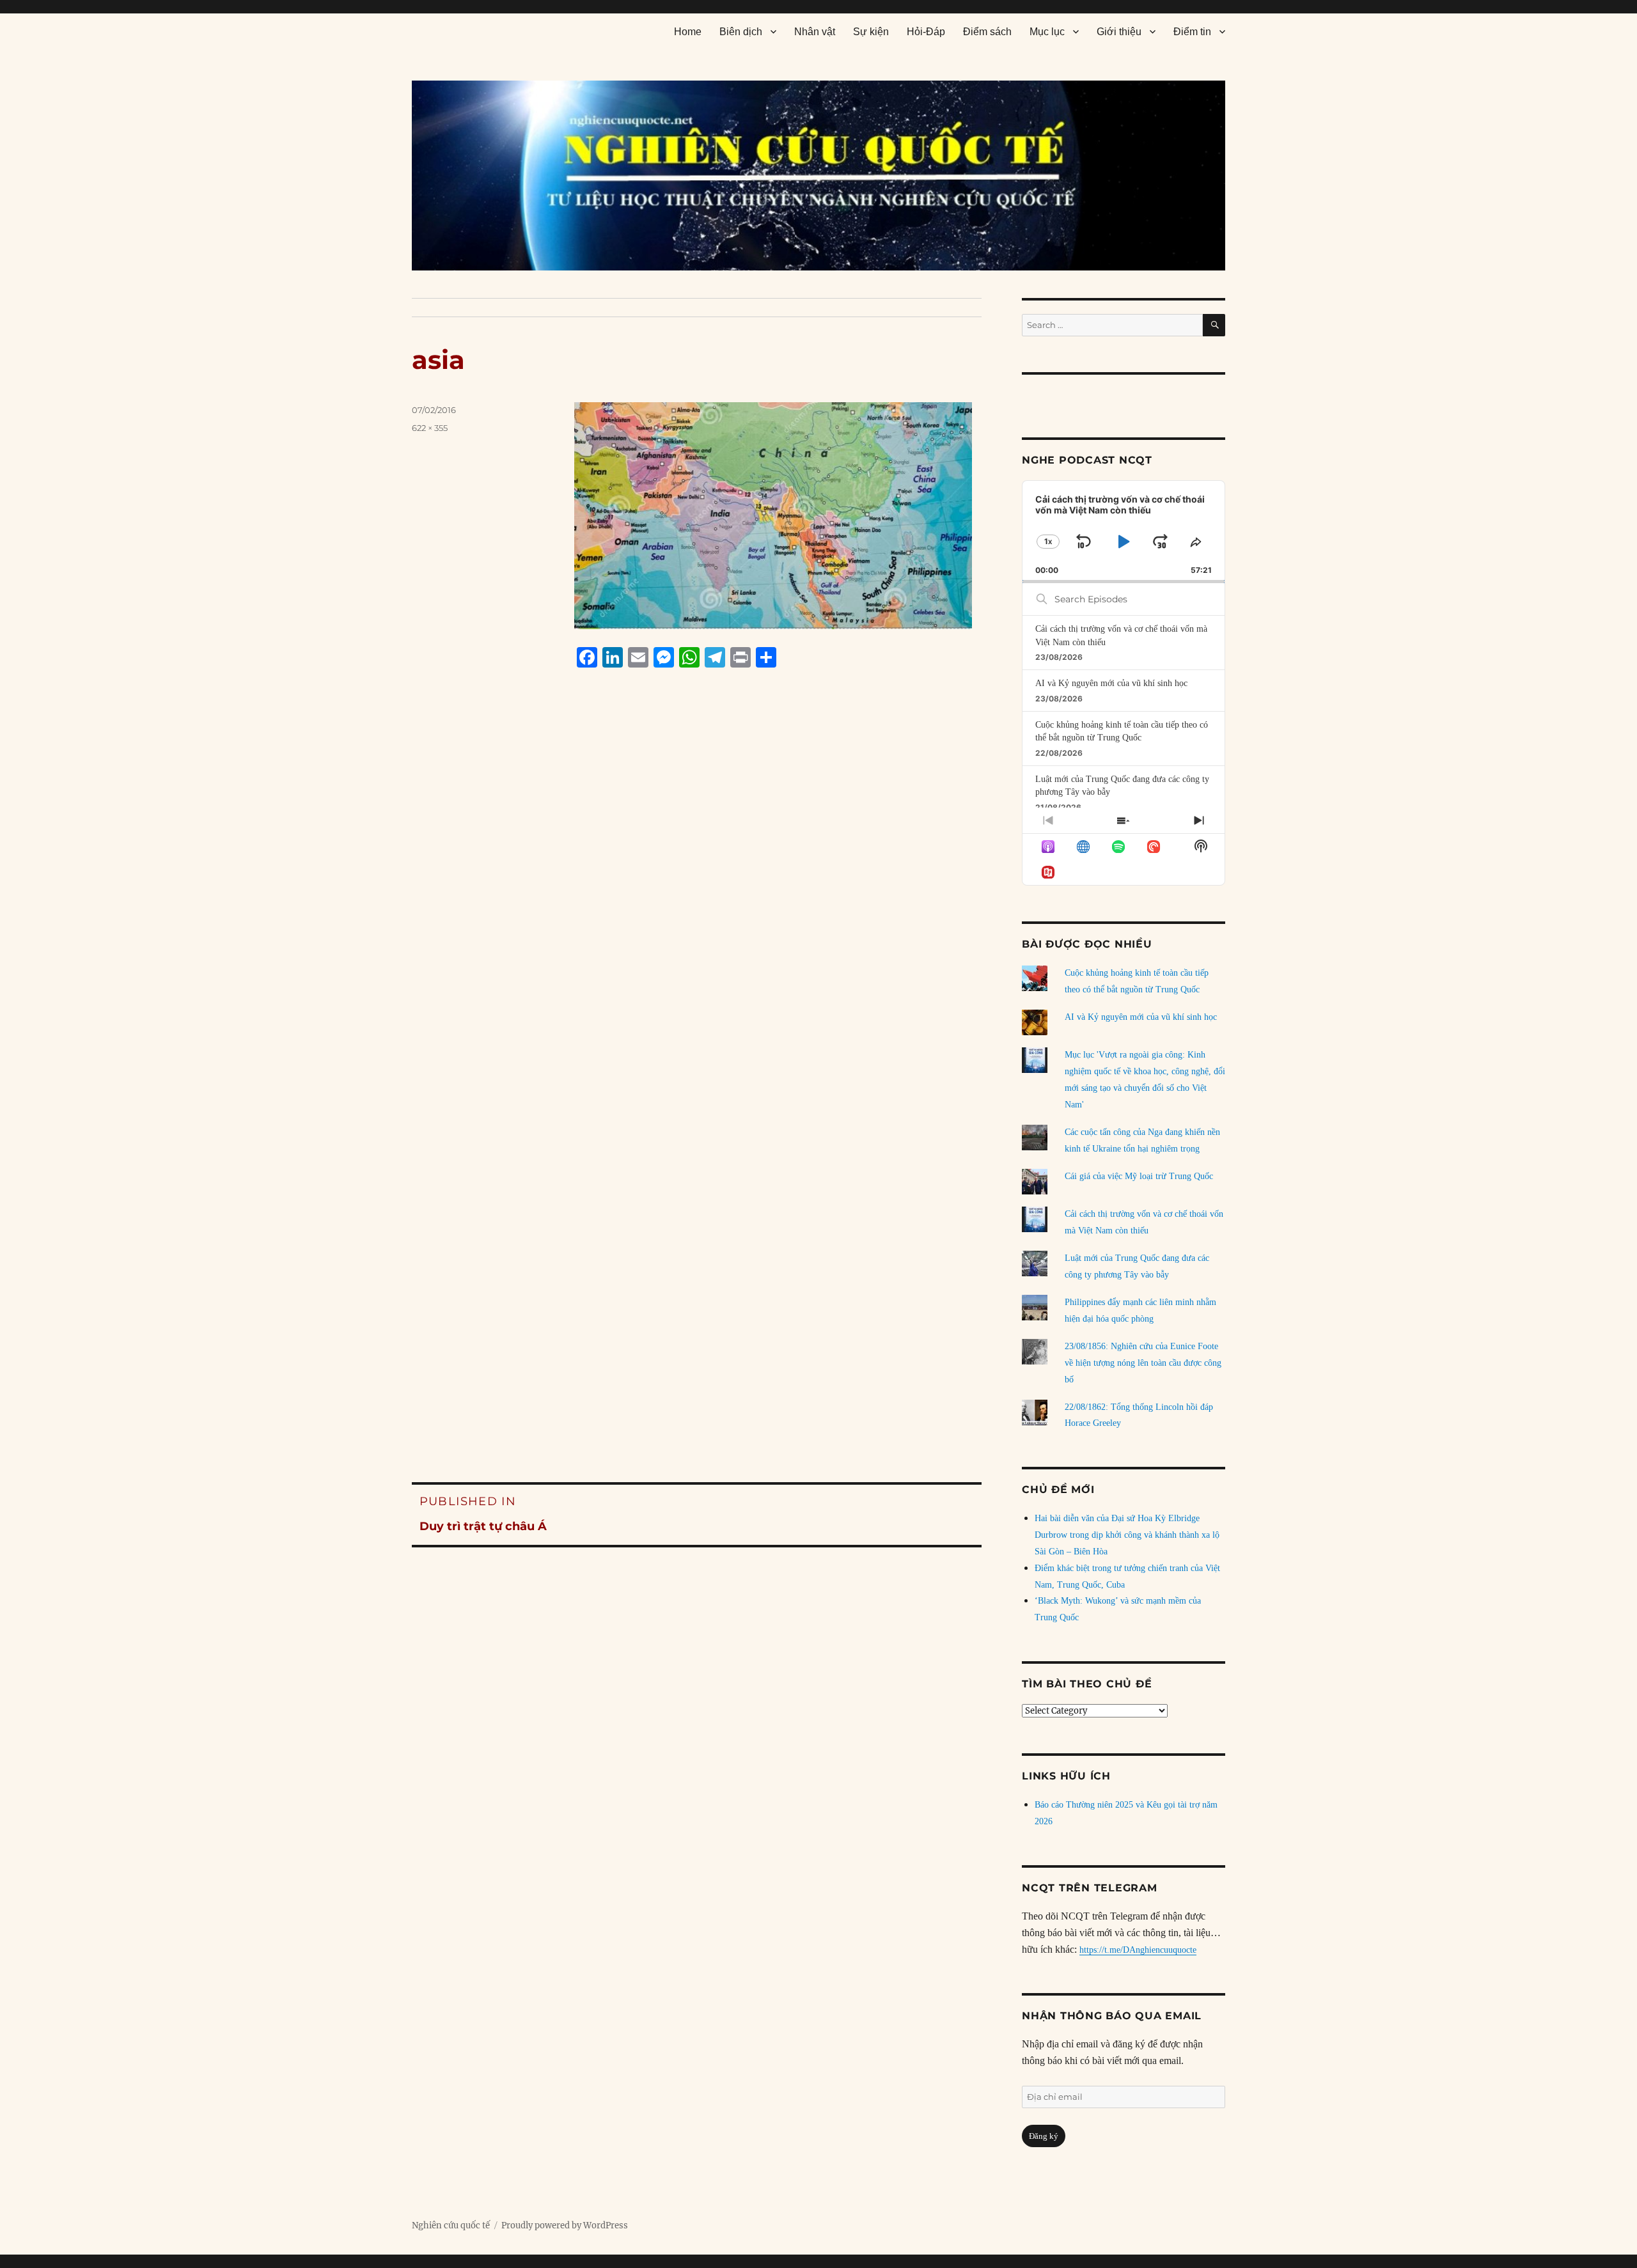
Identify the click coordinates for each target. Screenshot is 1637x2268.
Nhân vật (815, 32)
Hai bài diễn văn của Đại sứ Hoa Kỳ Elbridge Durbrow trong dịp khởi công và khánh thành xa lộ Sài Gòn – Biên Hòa (1127, 1535)
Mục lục (1047, 32)
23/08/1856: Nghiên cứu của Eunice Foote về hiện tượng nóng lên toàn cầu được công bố (1143, 1363)
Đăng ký (1044, 2136)
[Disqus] (697, 921)
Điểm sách (987, 32)
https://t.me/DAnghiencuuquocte (1138, 1950)
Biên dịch (741, 32)
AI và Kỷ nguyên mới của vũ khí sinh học (1111, 683)
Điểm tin (1192, 32)
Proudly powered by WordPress (565, 2225)
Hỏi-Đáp (926, 32)
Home (688, 32)
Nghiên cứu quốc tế (451, 2225)
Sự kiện (871, 32)
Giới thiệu (1119, 32)
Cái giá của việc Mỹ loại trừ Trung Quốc (1139, 1176)
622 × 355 (430, 428)
